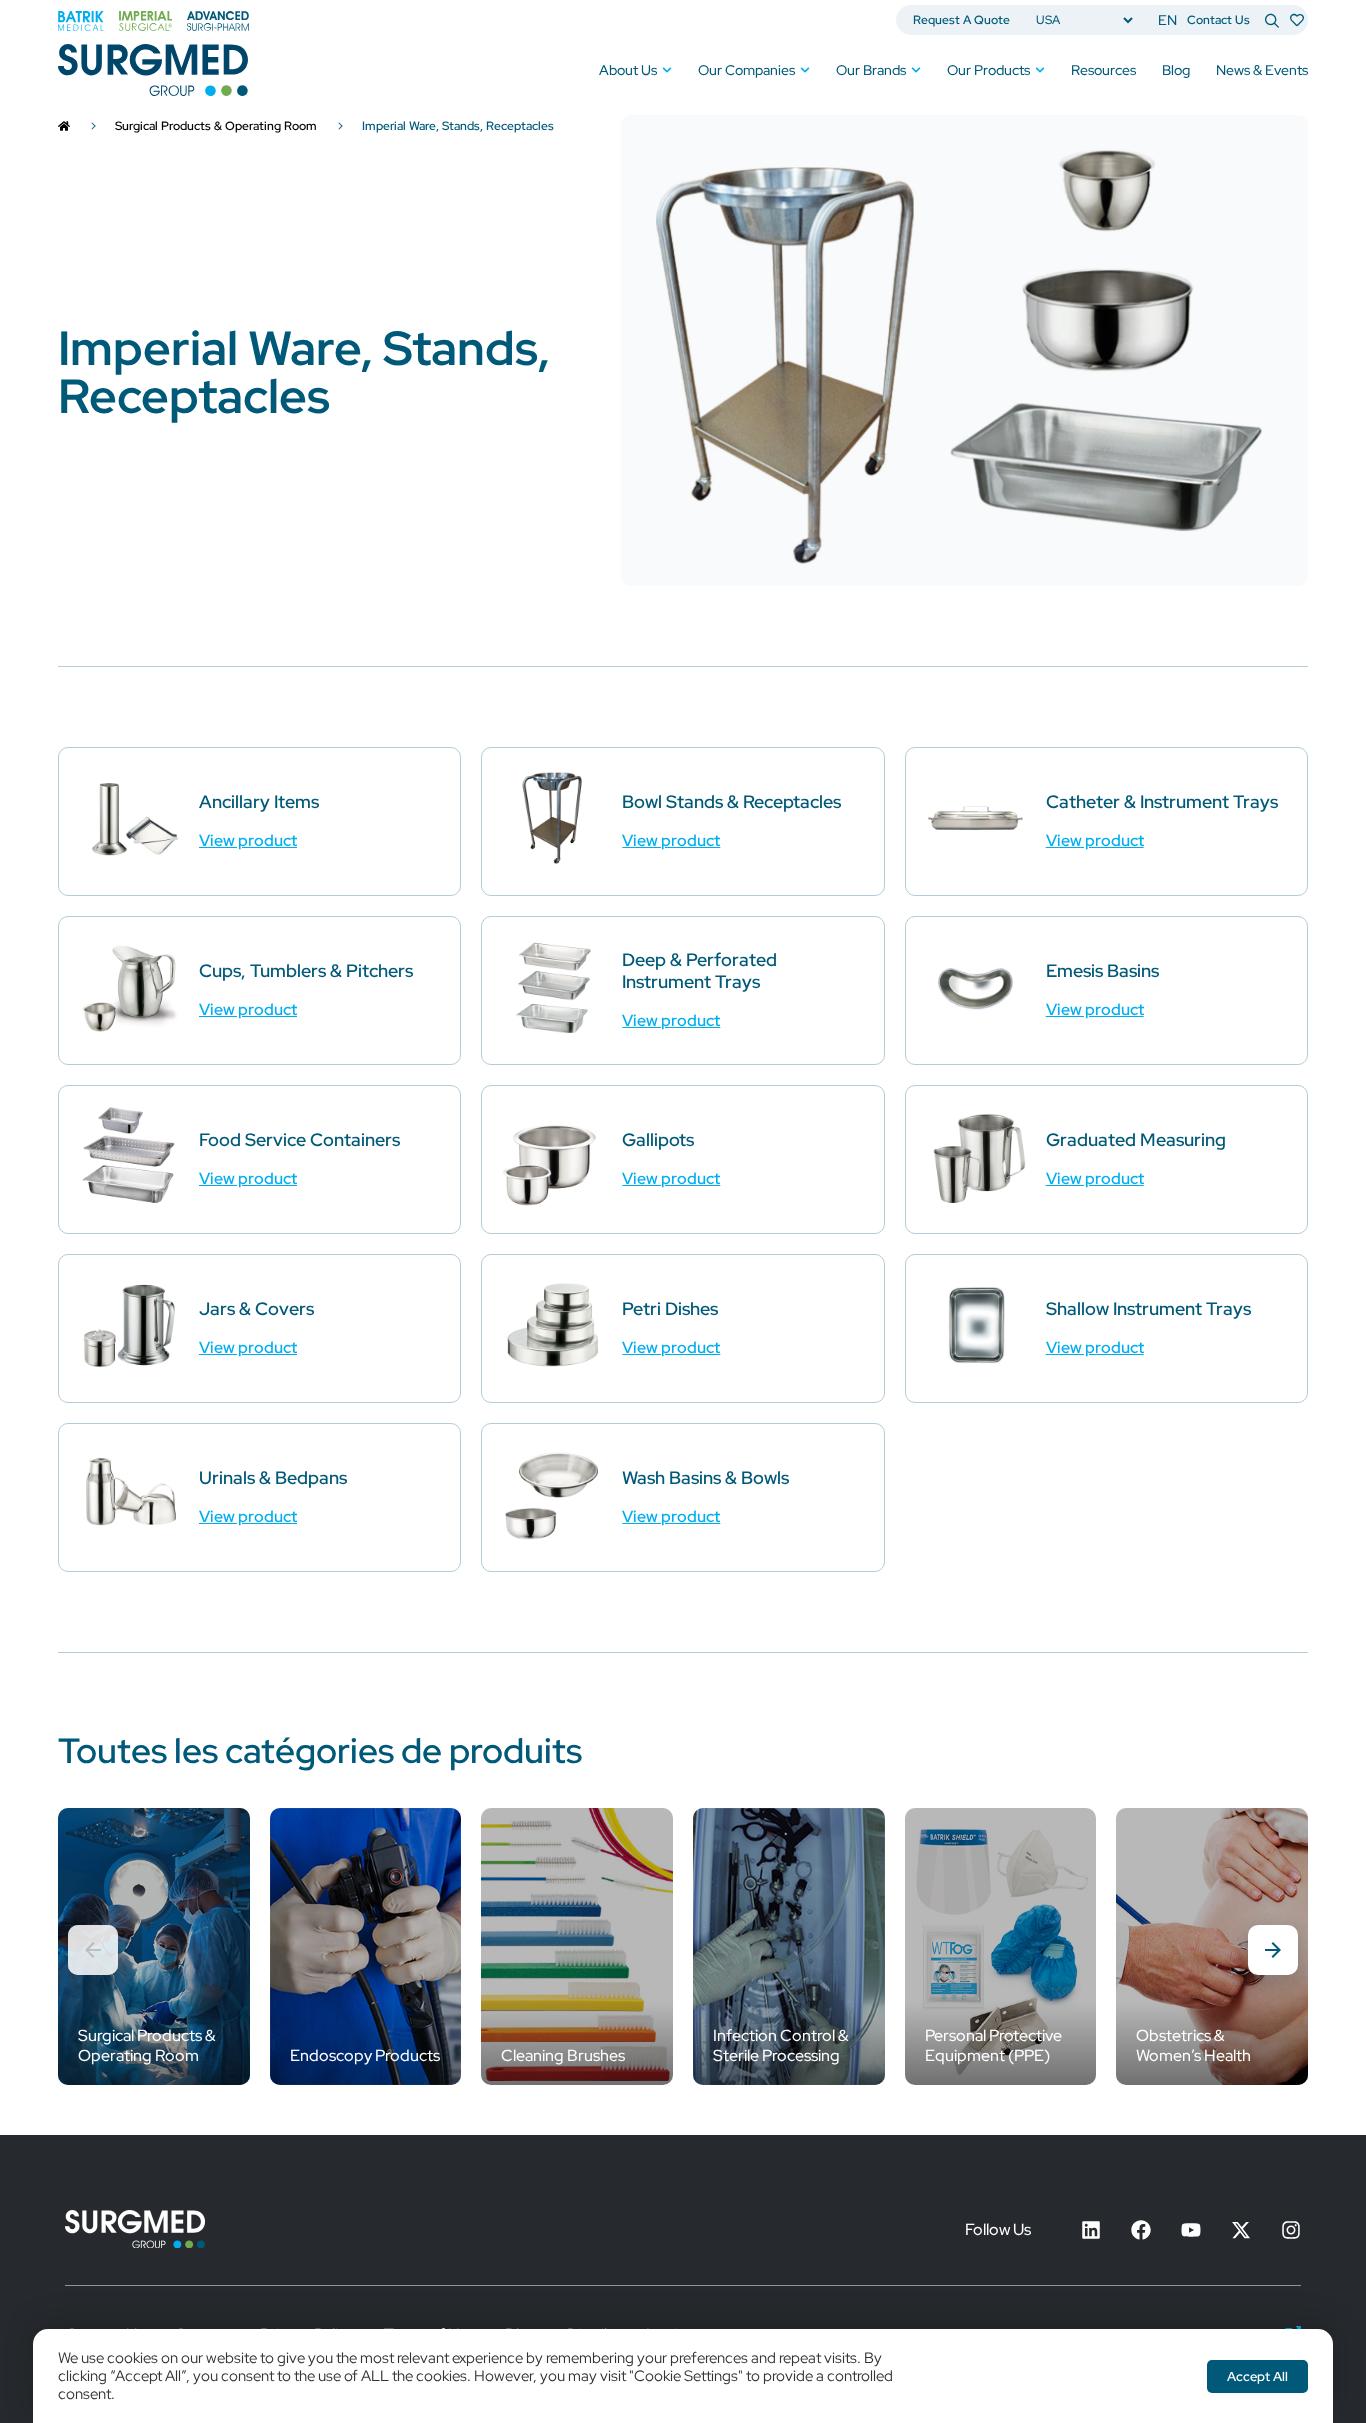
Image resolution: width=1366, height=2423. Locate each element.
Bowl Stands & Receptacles (731, 801)
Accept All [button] (1257, 2376)
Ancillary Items (259, 801)
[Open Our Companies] (805, 70)
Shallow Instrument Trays (1148, 1308)
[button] (1273, 1950)
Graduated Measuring (1136, 1139)
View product (248, 840)
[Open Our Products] (1040, 70)
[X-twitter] (1241, 2230)
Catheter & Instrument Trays (1162, 801)
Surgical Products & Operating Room (216, 126)
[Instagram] (1291, 2230)
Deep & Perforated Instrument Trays (699, 970)
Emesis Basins (1102, 970)
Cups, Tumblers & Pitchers (306, 970)
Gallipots (658, 1139)
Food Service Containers (299, 1139)
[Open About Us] (667, 70)
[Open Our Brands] (916, 70)
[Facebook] (1141, 2230)
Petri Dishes (670, 1308)
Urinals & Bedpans (273, 1477)
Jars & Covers (256, 1308)
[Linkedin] (1091, 2230)
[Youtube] (1191, 2230)
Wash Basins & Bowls (705, 1477)
